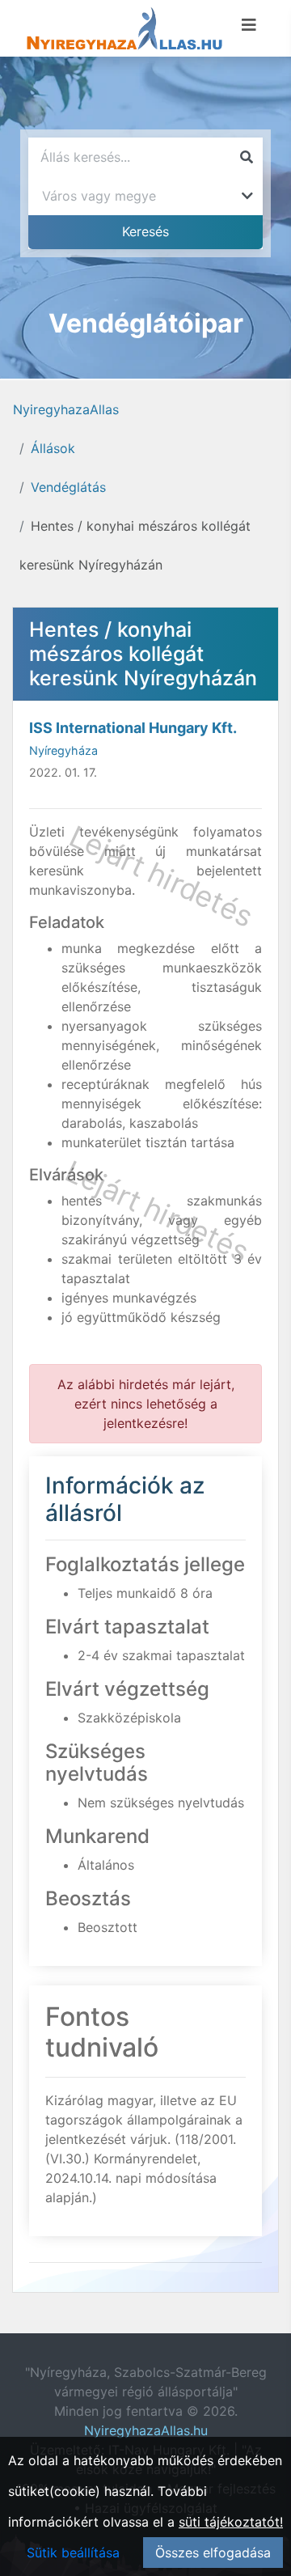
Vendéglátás (68, 487)
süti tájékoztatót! (231, 2522)
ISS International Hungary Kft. (133, 728)
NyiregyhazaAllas (66, 409)
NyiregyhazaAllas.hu (146, 2430)
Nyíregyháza (63, 750)
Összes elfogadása (213, 2553)
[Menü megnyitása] (249, 25)
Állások (53, 448)
